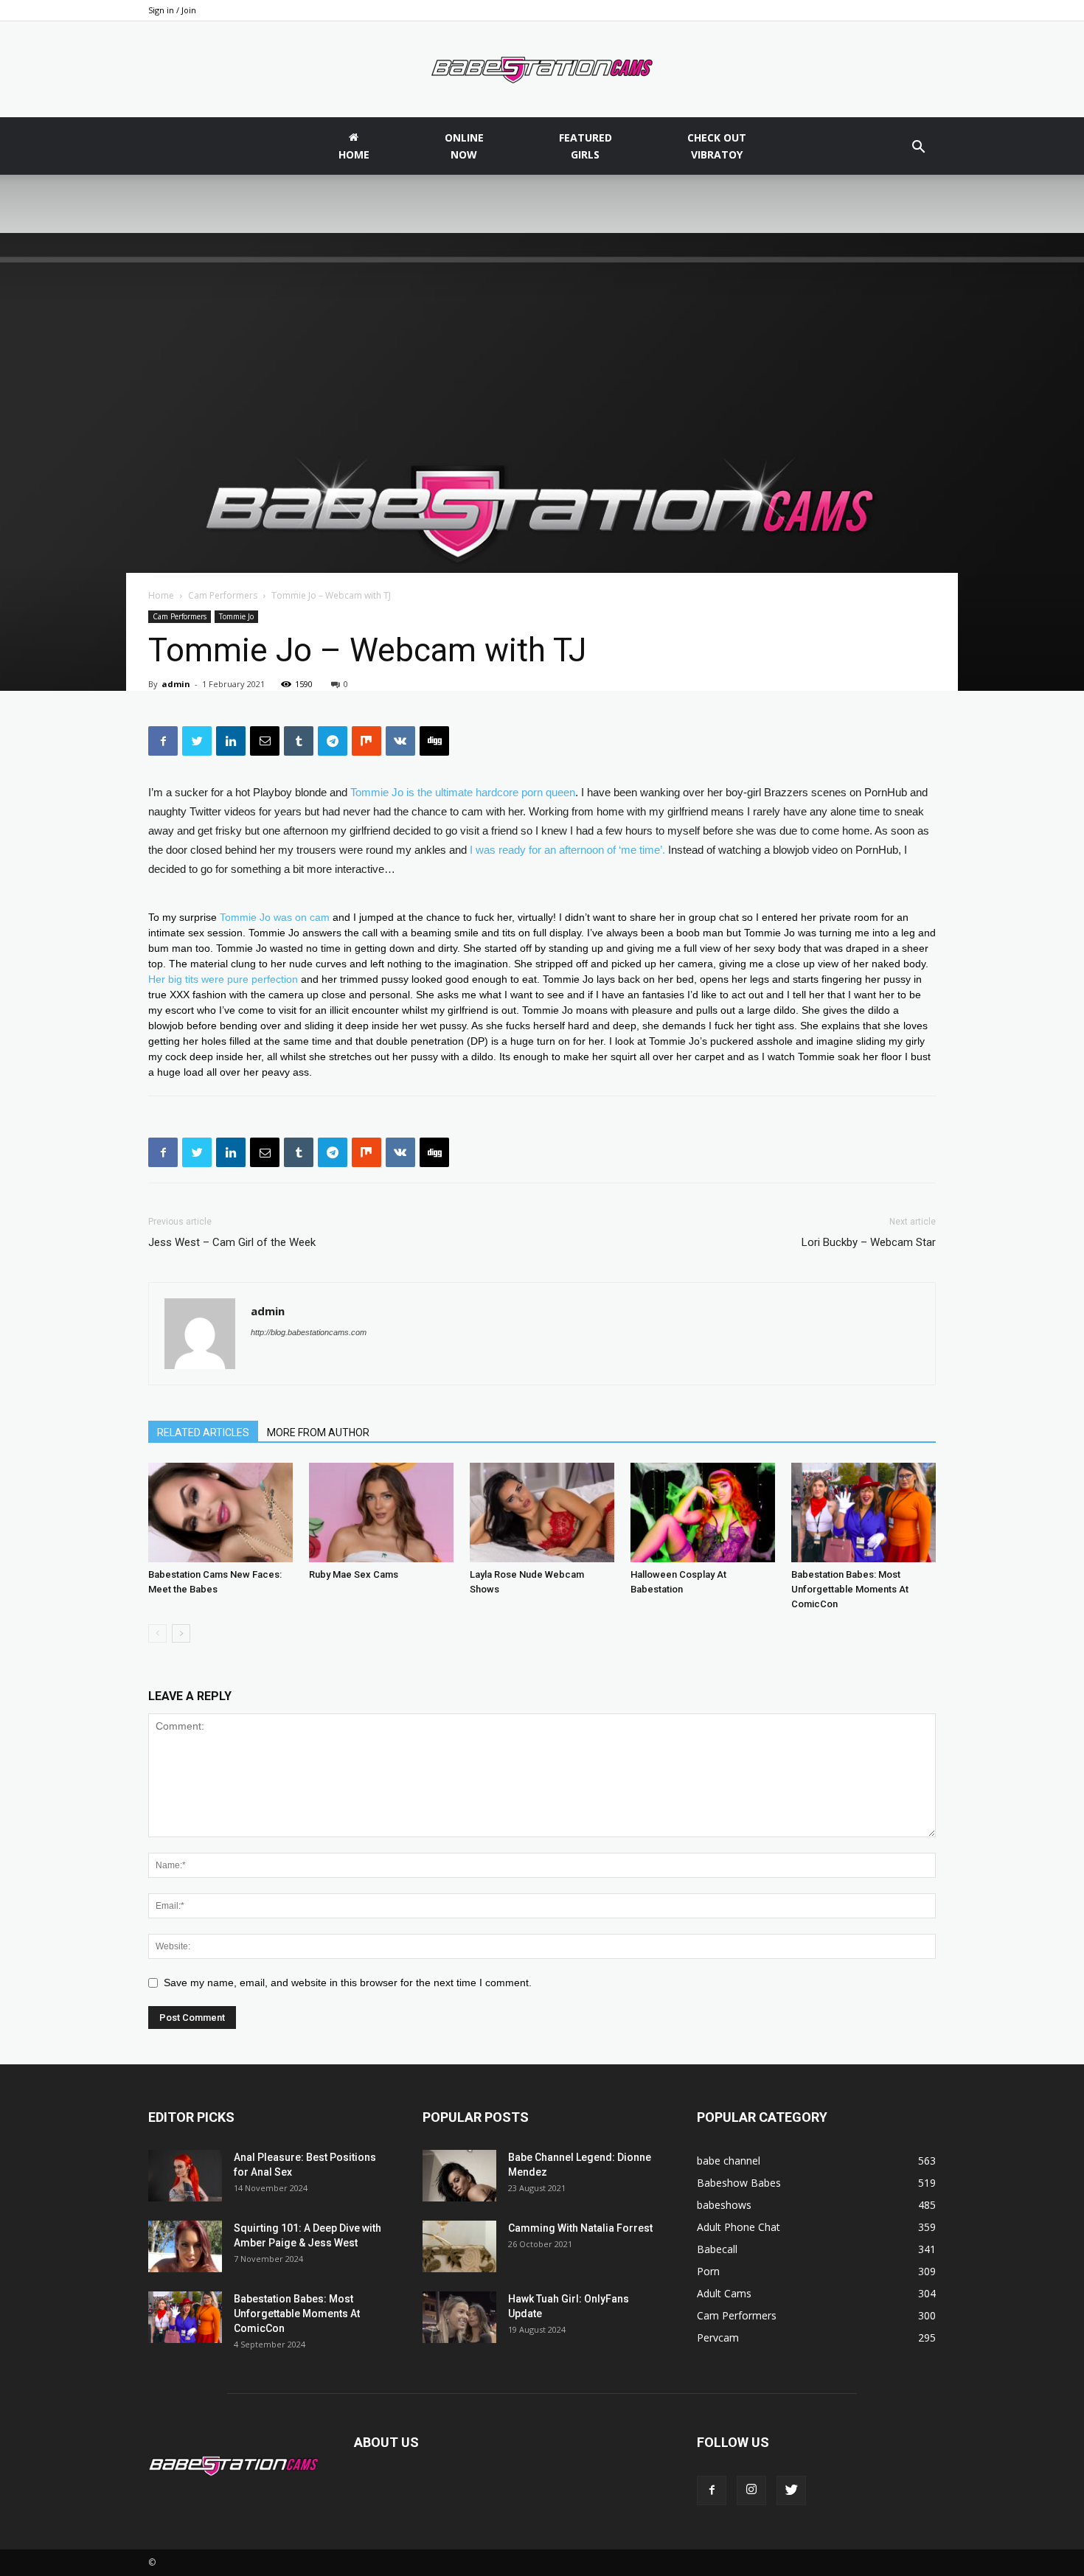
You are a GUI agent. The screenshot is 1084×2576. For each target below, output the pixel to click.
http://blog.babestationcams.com (309, 1332)
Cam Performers (223, 595)
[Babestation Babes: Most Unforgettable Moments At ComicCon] (864, 1512)
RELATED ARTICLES (203, 1433)
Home (161, 595)
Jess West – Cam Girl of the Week (232, 1242)
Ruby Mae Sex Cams (354, 1574)
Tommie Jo (236, 616)
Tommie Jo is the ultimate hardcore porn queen (463, 792)
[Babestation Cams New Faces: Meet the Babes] (220, 1512)
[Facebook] (712, 2490)
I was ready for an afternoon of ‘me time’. (567, 850)
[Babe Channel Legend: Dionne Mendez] (459, 2176)
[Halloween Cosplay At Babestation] (703, 1512)
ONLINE (464, 146)
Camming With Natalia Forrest (580, 2228)
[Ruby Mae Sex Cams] (381, 1512)
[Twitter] (791, 2490)
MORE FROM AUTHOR (318, 1433)
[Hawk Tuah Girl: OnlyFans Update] (459, 2317)
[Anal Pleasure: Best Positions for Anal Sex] (185, 2176)
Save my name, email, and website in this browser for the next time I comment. (348, 1983)
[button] (918, 149)
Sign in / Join (172, 10)
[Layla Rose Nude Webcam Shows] (542, 1512)
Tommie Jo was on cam (275, 917)
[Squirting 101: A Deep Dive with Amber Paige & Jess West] (185, 2246)
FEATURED (586, 146)
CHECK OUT (717, 146)
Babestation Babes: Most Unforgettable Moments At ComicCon (850, 1589)
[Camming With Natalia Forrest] (459, 2246)
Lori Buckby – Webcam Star (869, 1242)
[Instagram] (751, 2490)
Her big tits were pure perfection (223, 979)
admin (176, 684)
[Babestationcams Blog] (542, 70)
